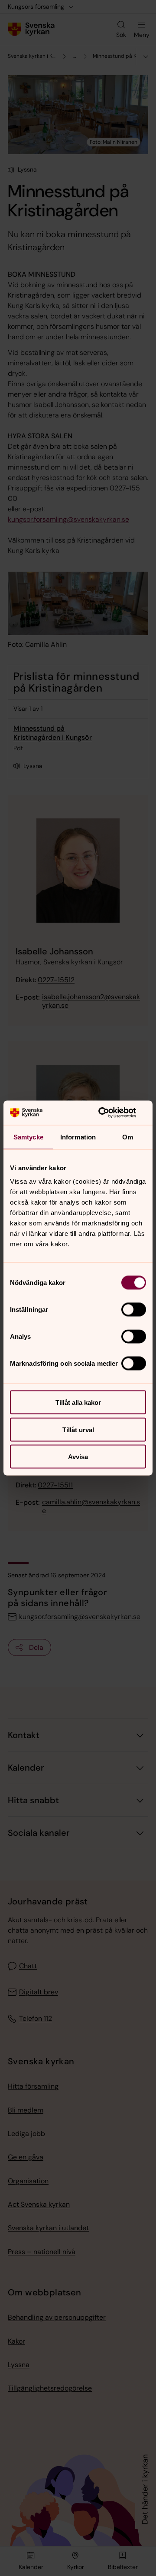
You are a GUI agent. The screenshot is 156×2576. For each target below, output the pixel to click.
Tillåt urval (78, 1429)
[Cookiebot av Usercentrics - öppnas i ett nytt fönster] (110, 1113)
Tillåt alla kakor (78, 1402)
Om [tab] (128, 1137)
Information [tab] (78, 1137)
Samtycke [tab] (28, 1137)
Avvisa (78, 1457)
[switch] (134, 1310)
